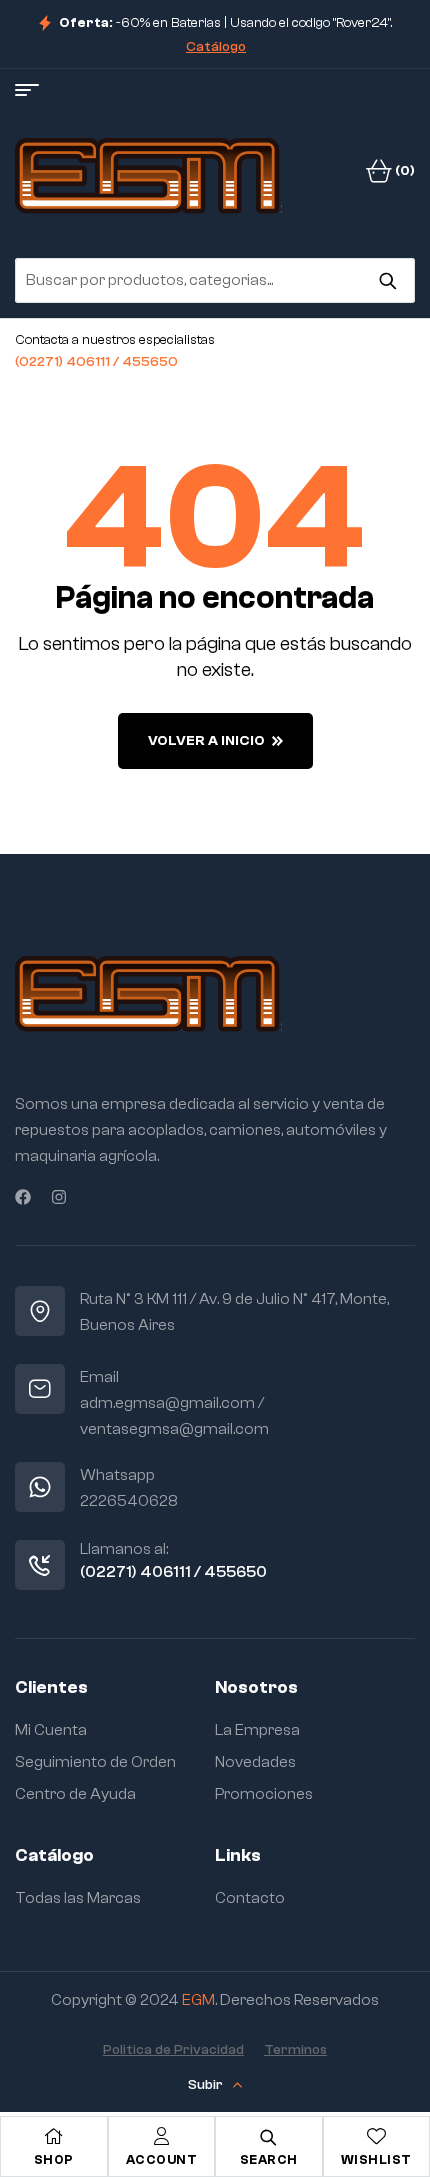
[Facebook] (23, 1197)
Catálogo (216, 47)
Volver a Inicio (206, 741)
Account (162, 2159)
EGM (198, 2000)
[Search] (387, 280)
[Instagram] (59, 1197)
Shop (54, 2159)
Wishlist (376, 2159)
